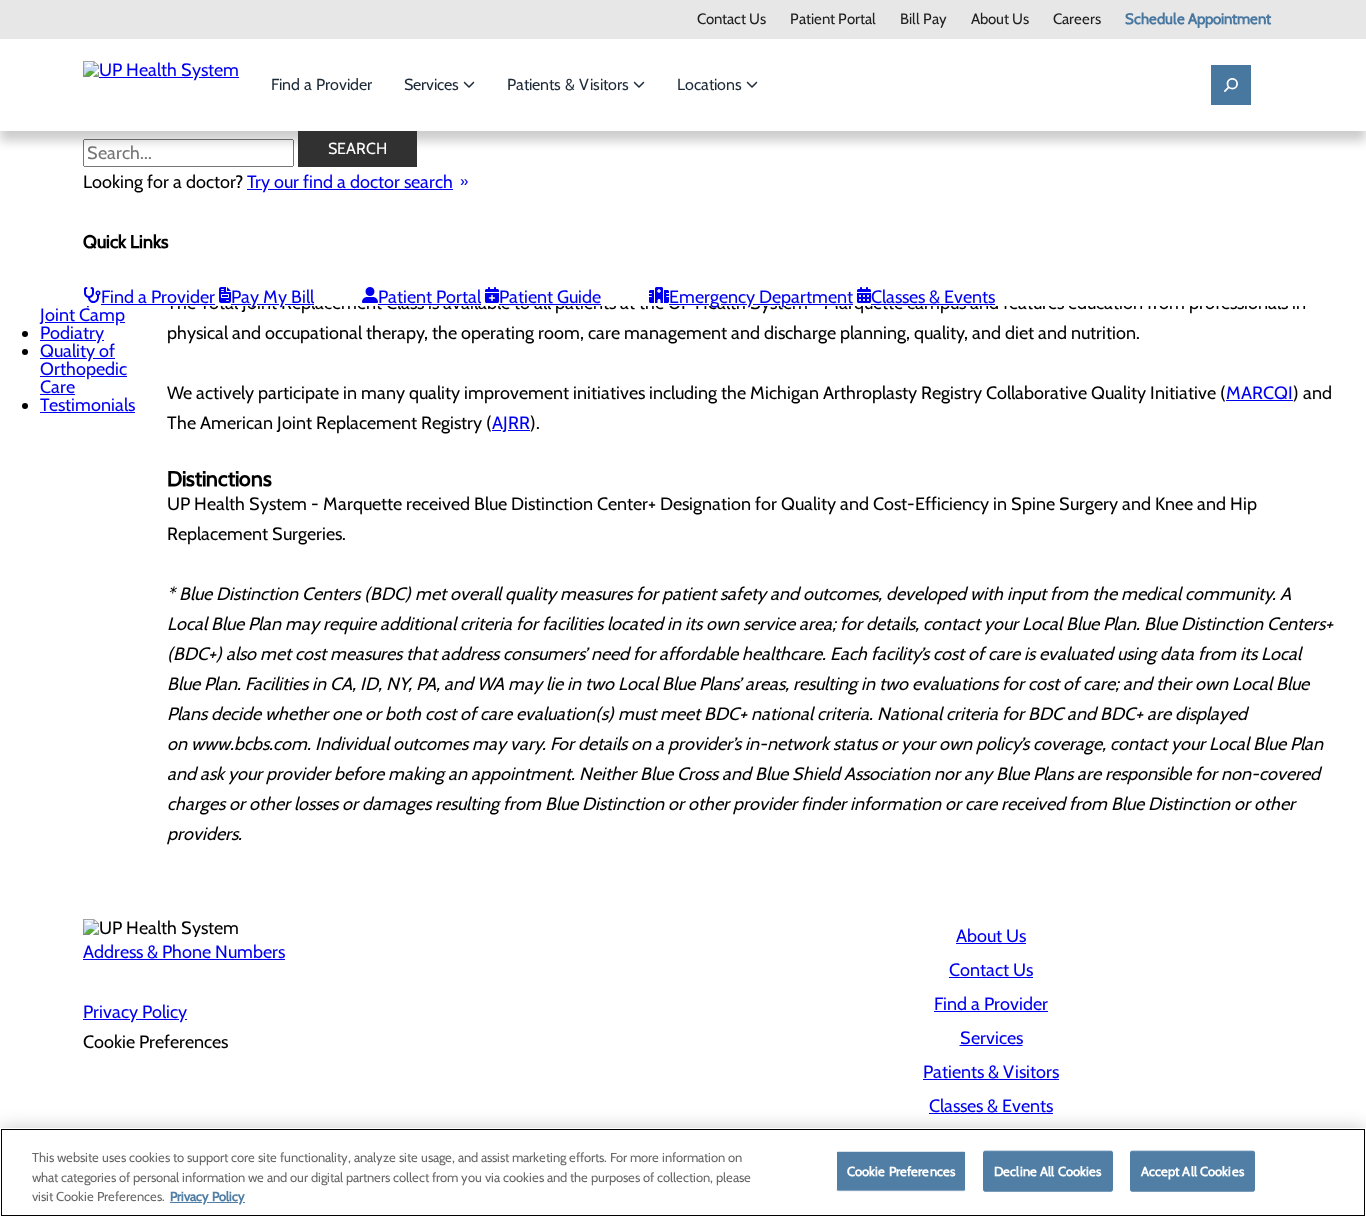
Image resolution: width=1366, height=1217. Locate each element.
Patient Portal (833, 19)
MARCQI (1259, 393)
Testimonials (87, 405)
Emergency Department (761, 297)
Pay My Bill (272, 297)
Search (357, 148)
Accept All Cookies (1192, 1170)
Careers (1077, 19)
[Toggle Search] (1231, 85)
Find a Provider (321, 84)
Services (433, 84)
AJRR (511, 423)
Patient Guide (550, 297)
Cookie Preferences (901, 1170)
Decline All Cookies (1047, 1170)
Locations (711, 84)
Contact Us (731, 19)
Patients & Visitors (570, 84)
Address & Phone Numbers (184, 952)
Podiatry (72, 333)
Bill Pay (923, 19)
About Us (1000, 19)
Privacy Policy (135, 1012)
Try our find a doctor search (350, 182)
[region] (683, 1172)
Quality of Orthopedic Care (83, 369)
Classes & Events (933, 297)
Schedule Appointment (1198, 19)
